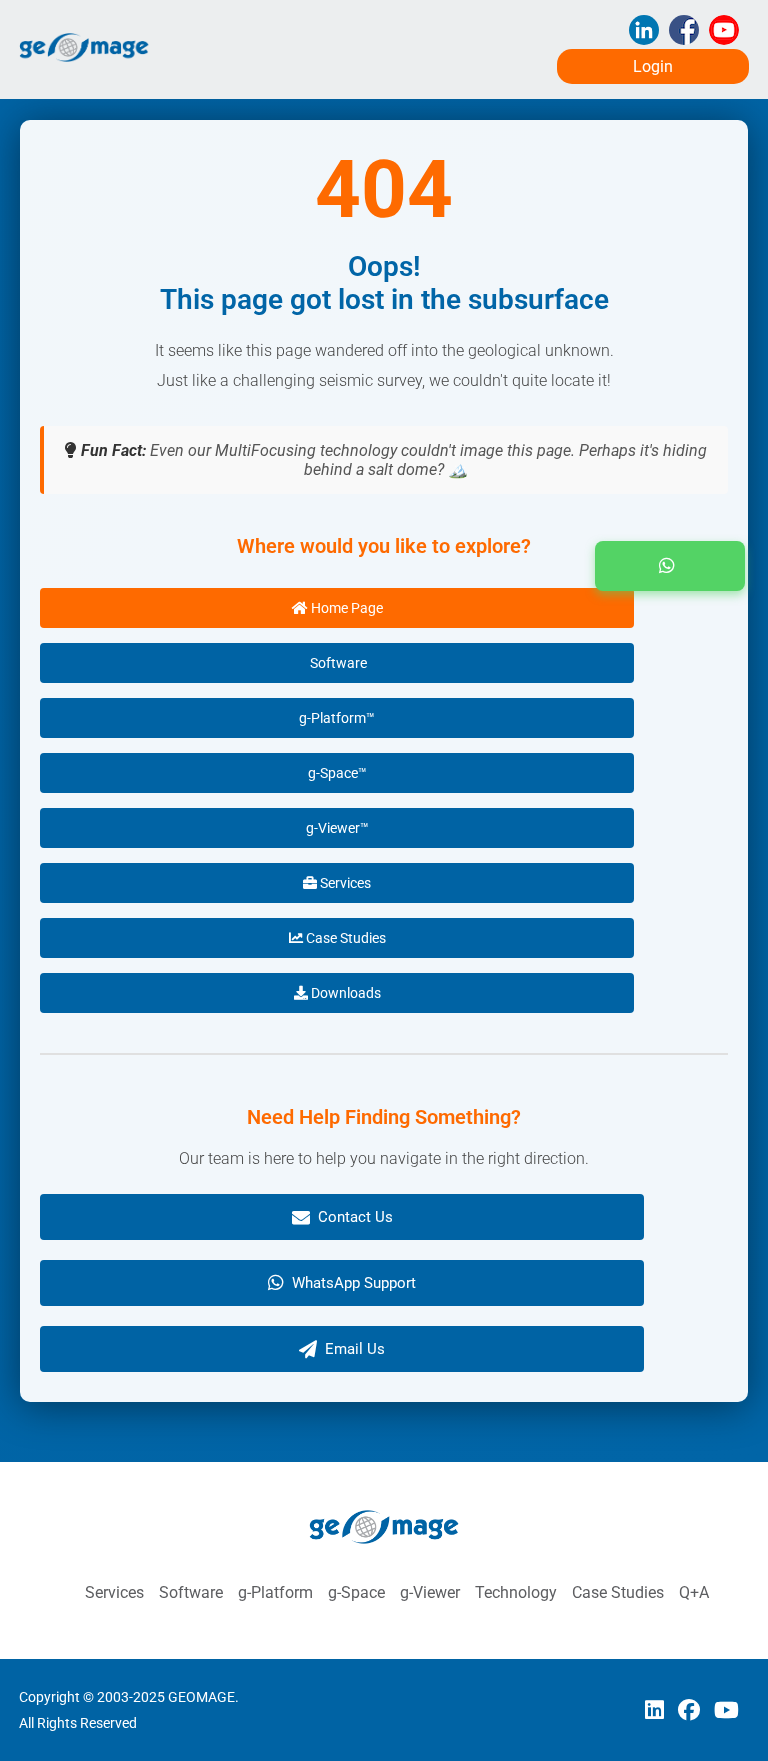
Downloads (344, 993)
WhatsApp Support (354, 1283)
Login (653, 66)
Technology (516, 1592)
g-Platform (275, 1592)
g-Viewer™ (337, 828)
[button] (670, 566)
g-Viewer (430, 1592)
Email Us (355, 1349)
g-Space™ (337, 773)
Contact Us (355, 1217)
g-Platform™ (337, 718)
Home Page (345, 608)
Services (344, 883)
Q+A (694, 1592)
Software (337, 663)
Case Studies (344, 938)
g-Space (356, 1592)
